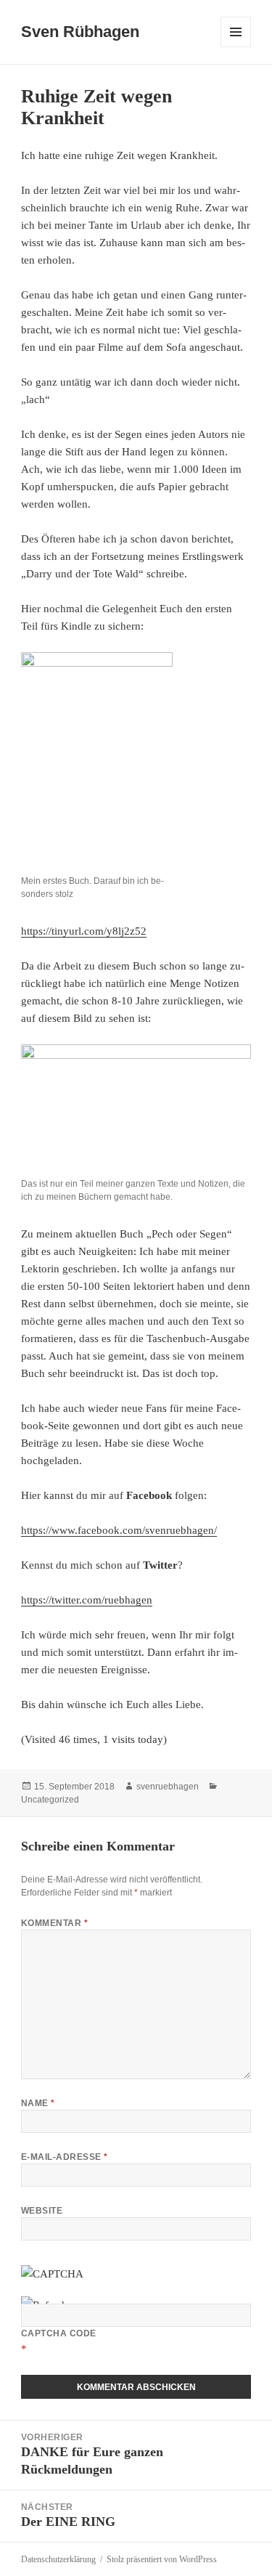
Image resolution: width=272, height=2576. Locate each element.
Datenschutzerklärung (58, 2559)
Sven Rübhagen (80, 32)
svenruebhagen (168, 1787)
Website (42, 2211)
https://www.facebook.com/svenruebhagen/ (119, 1530)
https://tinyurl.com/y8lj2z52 (84, 931)
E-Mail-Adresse (65, 2157)
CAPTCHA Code (59, 2333)
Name (38, 2103)
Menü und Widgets (236, 47)
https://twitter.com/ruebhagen (87, 1600)
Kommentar (54, 1923)
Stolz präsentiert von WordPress (162, 2559)
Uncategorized (50, 1800)
